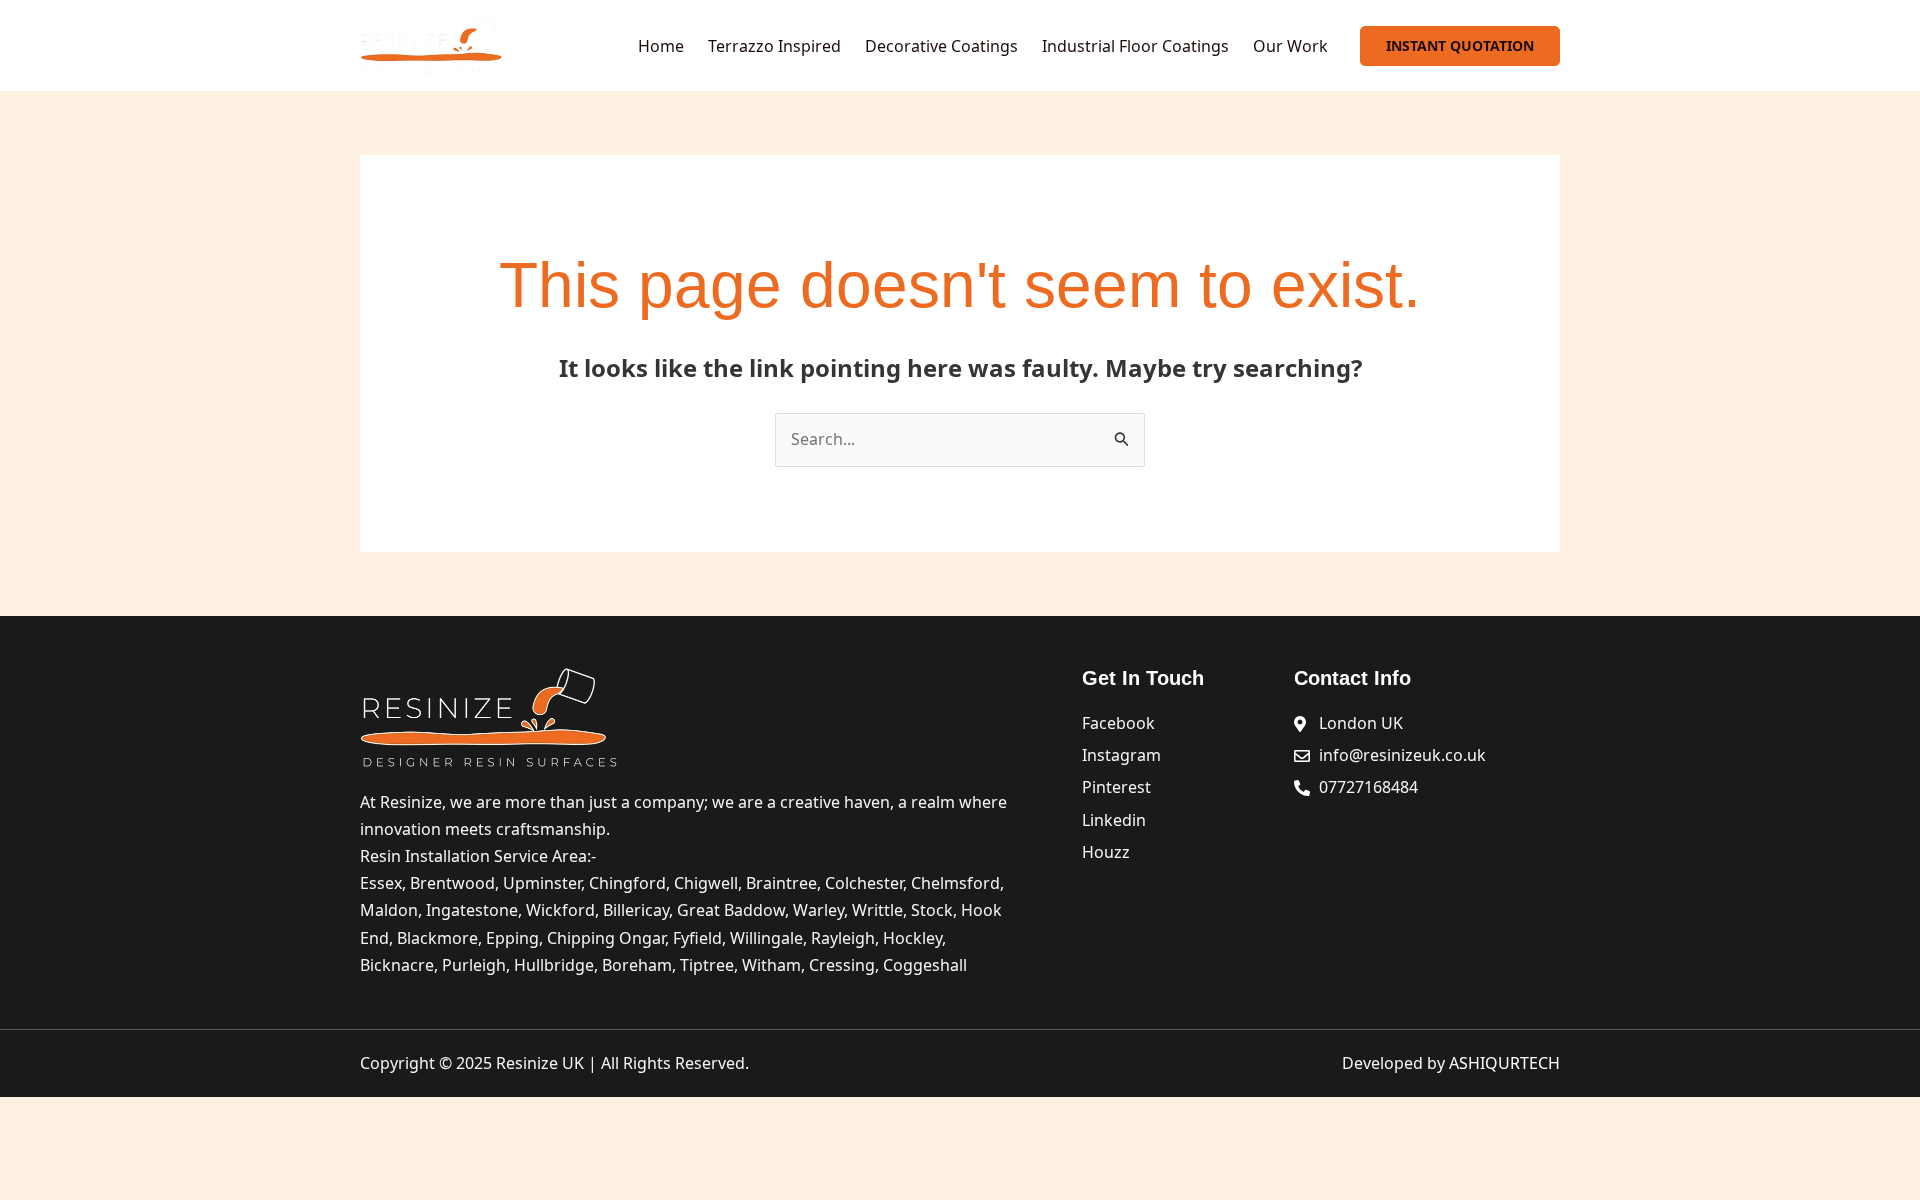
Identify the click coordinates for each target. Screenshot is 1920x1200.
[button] (1460, 46)
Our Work (1290, 46)
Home (661, 46)
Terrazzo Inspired (774, 46)
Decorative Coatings (941, 46)
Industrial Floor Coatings (1135, 46)
